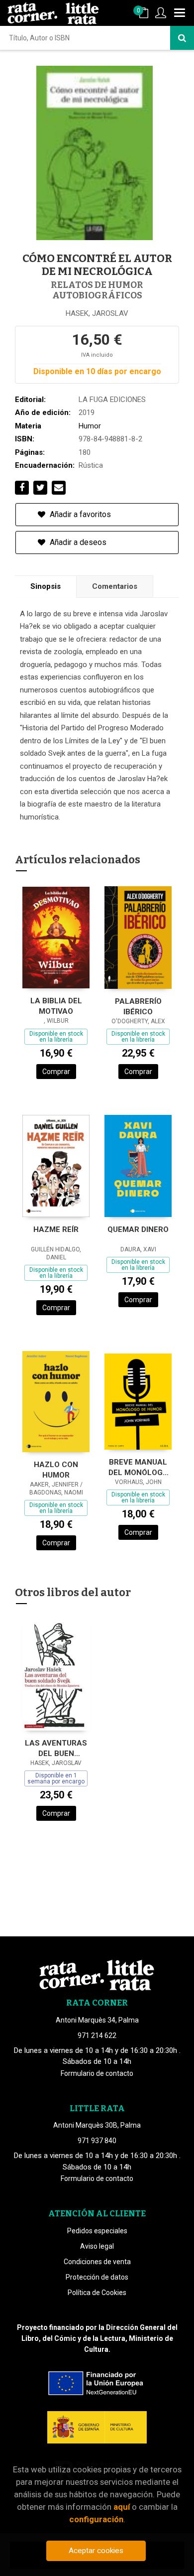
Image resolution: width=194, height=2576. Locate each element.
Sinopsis (46, 586)
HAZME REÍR (56, 1229)
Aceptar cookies (96, 2551)
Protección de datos (97, 2277)
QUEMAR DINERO (138, 1229)
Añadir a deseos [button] (77, 542)
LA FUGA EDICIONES (112, 400)
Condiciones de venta (97, 2262)
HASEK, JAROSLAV (97, 313)
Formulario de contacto (97, 2073)
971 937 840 (97, 2141)
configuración (96, 2519)
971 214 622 (97, 2035)
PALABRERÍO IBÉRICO (138, 1007)
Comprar (56, 1072)
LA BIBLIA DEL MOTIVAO (56, 1006)
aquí (122, 2507)
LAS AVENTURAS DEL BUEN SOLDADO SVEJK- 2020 (56, 1748)
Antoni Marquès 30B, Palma (97, 2125)
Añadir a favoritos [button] (79, 514)
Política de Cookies (97, 2293)
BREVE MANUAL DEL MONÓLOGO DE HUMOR (138, 1467)
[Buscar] (182, 38)
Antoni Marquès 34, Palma (97, 2020)
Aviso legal (97, 2246)
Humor (90, 426)
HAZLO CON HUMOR (56, 1470)
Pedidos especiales (97, 2231)
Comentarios (115, 586)
